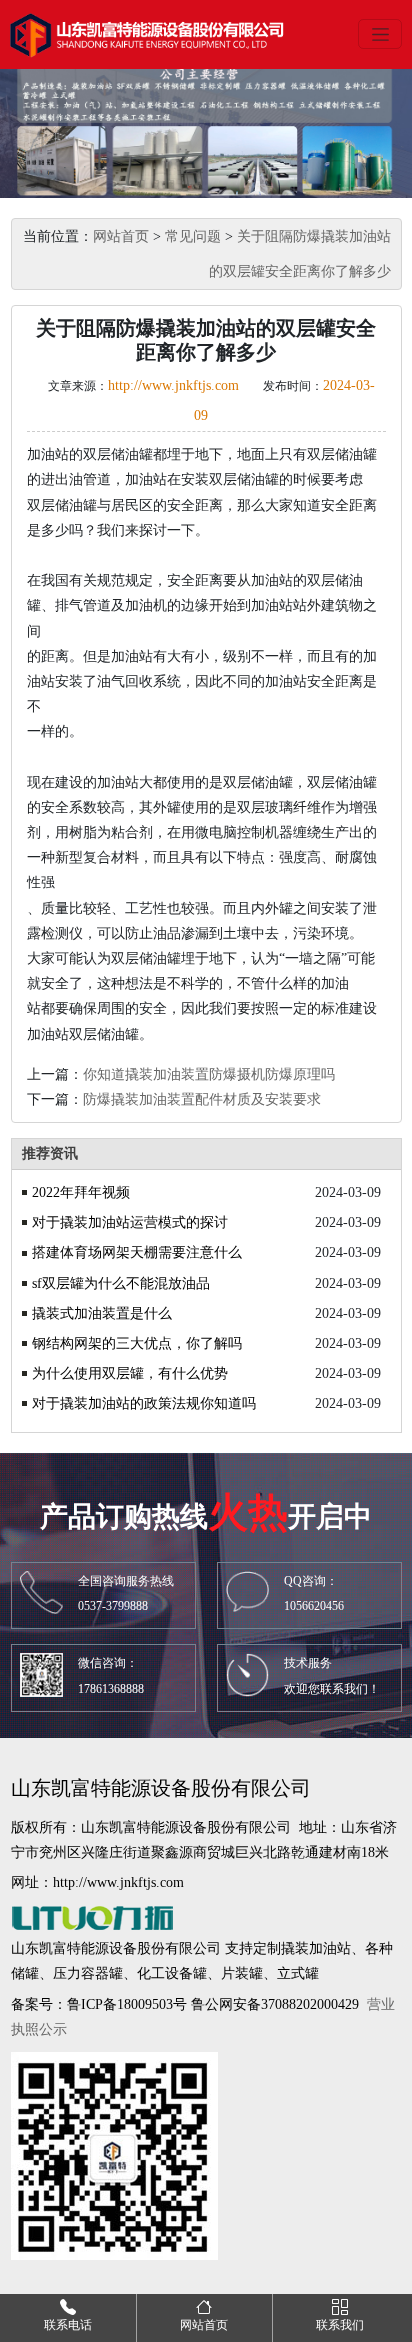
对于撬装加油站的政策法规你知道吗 (144, 1403)
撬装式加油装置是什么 (102, 1313)
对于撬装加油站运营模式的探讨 (130, 1222)
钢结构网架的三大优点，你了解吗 (137, 1343)
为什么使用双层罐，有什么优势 (130, 1373)
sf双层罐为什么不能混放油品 (121, 1283)
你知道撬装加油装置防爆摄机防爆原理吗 (209, 1074)
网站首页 (121, 236)
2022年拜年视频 (81, 1192)
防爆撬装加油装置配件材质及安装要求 (202, 1099)
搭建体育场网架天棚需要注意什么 (137, 1252)
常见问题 (193, 236)
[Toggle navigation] (380, 34)
